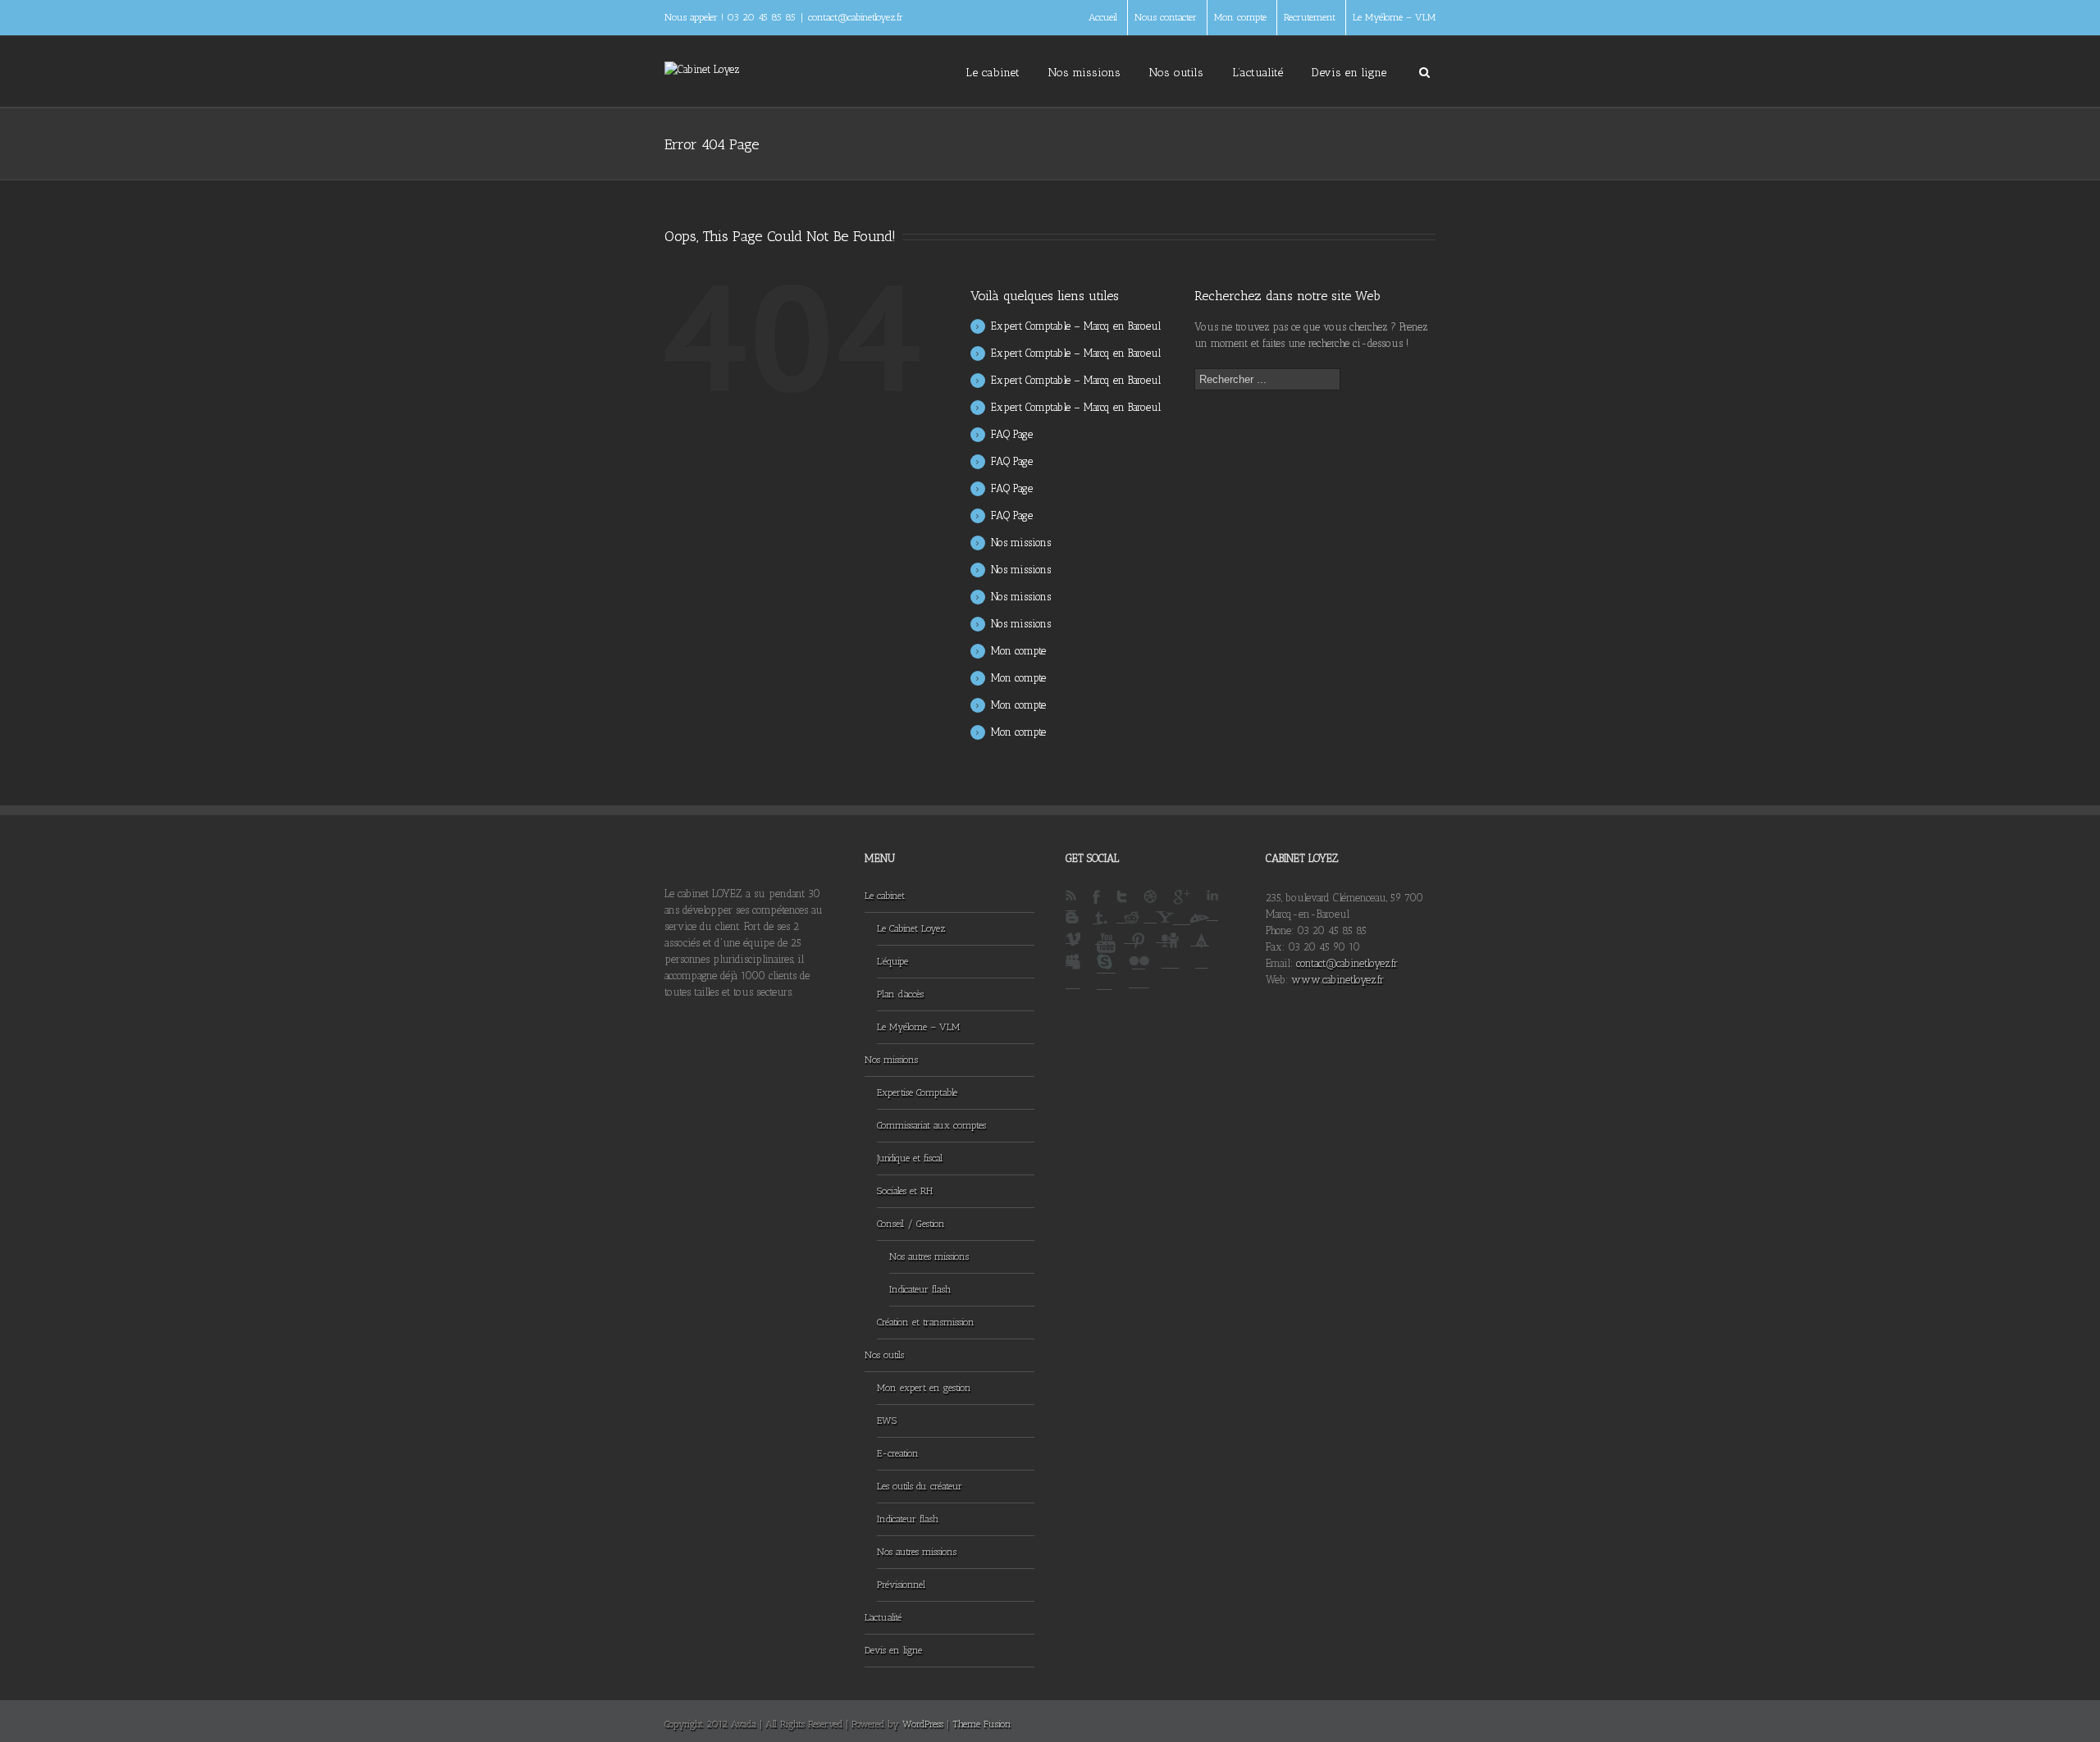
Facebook (1096, 907)
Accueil (1103, 17)
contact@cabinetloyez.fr (856, 17)
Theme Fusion (982, 1724)
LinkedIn (1212, 905)
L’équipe (892, 961)
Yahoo (1165, 927)
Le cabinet (993, 73)
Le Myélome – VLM (1394, 17)
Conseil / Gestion (911, 1224)
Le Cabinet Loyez (911, 928)
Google (1182, 907)
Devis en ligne (1349, 73)
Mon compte (1240, 17)
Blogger (1072, 928)
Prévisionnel (901, 1585)
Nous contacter (1166, 17)
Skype (1105, 972)
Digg (1170, 951)
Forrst (1201, 951)
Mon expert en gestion (924, 1388)
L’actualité (1258, 73)
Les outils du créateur (920, 1486)
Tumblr (1101, 928)
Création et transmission (926, 1322)
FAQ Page (1012, 434)
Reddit (1132, 928)
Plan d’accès (900, 994)
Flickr (1139, 971)
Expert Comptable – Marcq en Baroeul (1076, 326)
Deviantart (1200, 929)
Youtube (1106, 953)
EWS (887, 1421)
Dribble (1150, 907)
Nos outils (1176, 73)
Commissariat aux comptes (931, 1125)
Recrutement (1310, 17)
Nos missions (1084, 73)
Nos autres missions (929, 1256)
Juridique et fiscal (910, 1158)
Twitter (1122, 907)
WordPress (923, 1724)
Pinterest (1139, 951)
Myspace (1073, 971)
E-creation (898, 1453)
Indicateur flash (920, 1289)
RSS (1071, 901)
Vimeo (1073, 949)
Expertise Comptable (917, 1092)
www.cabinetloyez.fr (1338, 980)
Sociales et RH (905, 1191)
